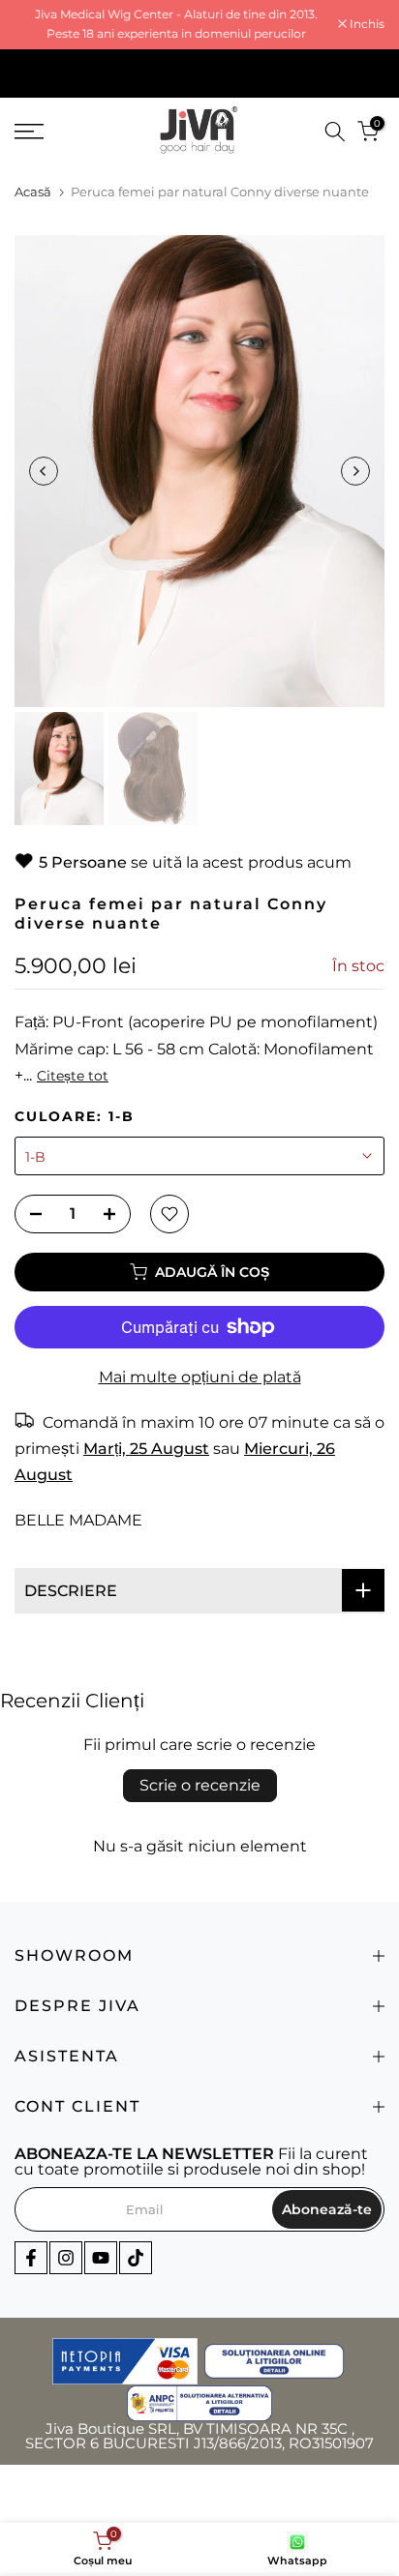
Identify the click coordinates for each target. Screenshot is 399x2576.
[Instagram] (66, 2258)
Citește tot (73, 1076)
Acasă (33, 192)
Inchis (366, 24)
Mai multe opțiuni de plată (200, 1377)
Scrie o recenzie (200, 1785)
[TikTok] (136, 2258)
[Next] (355, 471)
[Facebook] (31, 2258)
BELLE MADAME (78, 1520)
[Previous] (44, 471)
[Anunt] (176, 25)
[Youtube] (101, 2258)
